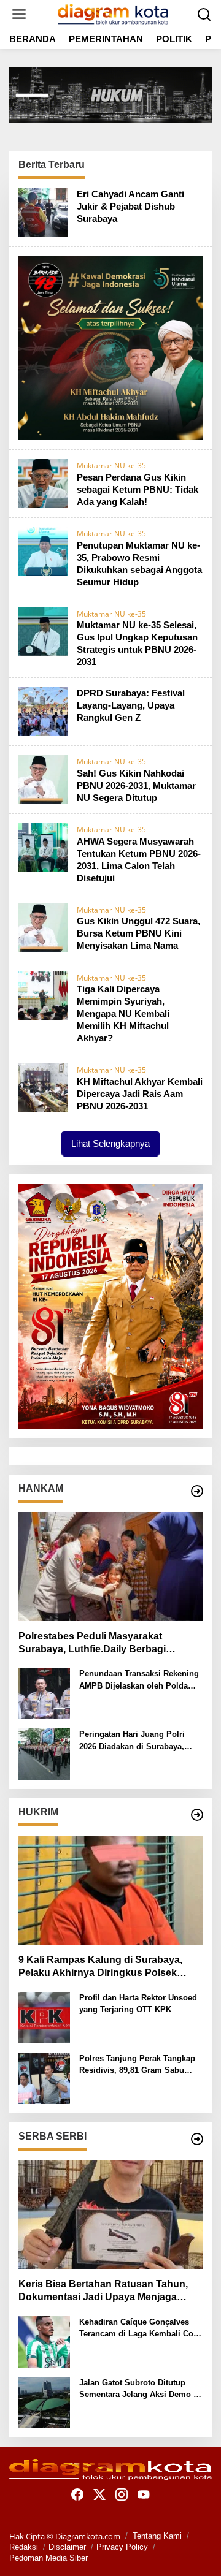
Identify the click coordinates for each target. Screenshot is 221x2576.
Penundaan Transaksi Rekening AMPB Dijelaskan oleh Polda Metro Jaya (139, 1680)
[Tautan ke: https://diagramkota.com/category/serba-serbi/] (197, 2139)
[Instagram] (122, 2494)
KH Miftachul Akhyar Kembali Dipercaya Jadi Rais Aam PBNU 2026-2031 (140, 1094)
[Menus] (19, 14)
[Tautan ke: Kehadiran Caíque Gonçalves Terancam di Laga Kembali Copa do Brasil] (44, 2341)
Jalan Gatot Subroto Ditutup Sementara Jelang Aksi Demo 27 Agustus (141, 2389)
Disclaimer (67, 2547)
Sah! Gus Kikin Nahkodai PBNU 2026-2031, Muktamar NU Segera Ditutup (136, 785)
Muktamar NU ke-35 (111, 465)
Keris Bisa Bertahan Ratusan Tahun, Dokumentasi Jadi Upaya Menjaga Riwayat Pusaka (103, 2291)
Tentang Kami (157, 2536)
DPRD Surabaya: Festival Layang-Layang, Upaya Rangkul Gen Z (131, 705)
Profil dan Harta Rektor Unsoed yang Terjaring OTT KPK (138, 2004)
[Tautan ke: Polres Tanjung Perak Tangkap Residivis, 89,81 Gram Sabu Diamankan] (44, 2077)
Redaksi (24, 2547)
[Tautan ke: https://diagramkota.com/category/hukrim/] (197, 1815)
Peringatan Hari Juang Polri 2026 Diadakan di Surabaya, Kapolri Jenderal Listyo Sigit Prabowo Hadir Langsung (134, 1741)
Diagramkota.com (87, 2536)
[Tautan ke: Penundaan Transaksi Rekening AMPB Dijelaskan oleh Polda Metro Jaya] (44, 1692)
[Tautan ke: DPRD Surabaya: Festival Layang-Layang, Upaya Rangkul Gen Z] (43, 710)
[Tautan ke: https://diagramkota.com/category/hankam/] (197, 1491)
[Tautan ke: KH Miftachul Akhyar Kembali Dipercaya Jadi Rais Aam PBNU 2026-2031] (43, 1087)
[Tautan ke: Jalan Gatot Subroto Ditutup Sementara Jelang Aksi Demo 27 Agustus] (44, 2401)
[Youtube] (144, 2494)
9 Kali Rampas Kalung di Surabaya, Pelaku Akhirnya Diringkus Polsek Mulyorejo (100, 1967)
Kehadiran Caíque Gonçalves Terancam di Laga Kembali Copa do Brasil (141, 2329)
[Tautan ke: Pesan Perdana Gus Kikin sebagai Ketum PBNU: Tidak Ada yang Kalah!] (43, 482)
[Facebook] (77, 2494)
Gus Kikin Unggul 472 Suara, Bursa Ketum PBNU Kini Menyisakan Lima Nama (138, 933)
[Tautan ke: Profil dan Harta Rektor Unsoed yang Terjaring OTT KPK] (44, 2016)
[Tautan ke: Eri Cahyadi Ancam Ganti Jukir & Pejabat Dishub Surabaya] (43, 211)
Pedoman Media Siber (48, 2558)
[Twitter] (99, 2494)
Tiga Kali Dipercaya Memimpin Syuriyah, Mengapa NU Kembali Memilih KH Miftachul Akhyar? (123, 1013)
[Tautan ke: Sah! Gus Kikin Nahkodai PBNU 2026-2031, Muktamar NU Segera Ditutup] (43, 778)
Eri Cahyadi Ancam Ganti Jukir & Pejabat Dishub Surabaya (130, 206)
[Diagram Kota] (113, 13)
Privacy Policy (122, 2547)
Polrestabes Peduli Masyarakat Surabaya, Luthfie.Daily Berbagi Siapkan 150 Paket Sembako (92, 1643)
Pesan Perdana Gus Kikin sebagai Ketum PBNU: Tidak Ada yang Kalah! (138, 489)
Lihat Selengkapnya (110, 1143)
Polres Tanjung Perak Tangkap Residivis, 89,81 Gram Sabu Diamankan (137, 2065)
